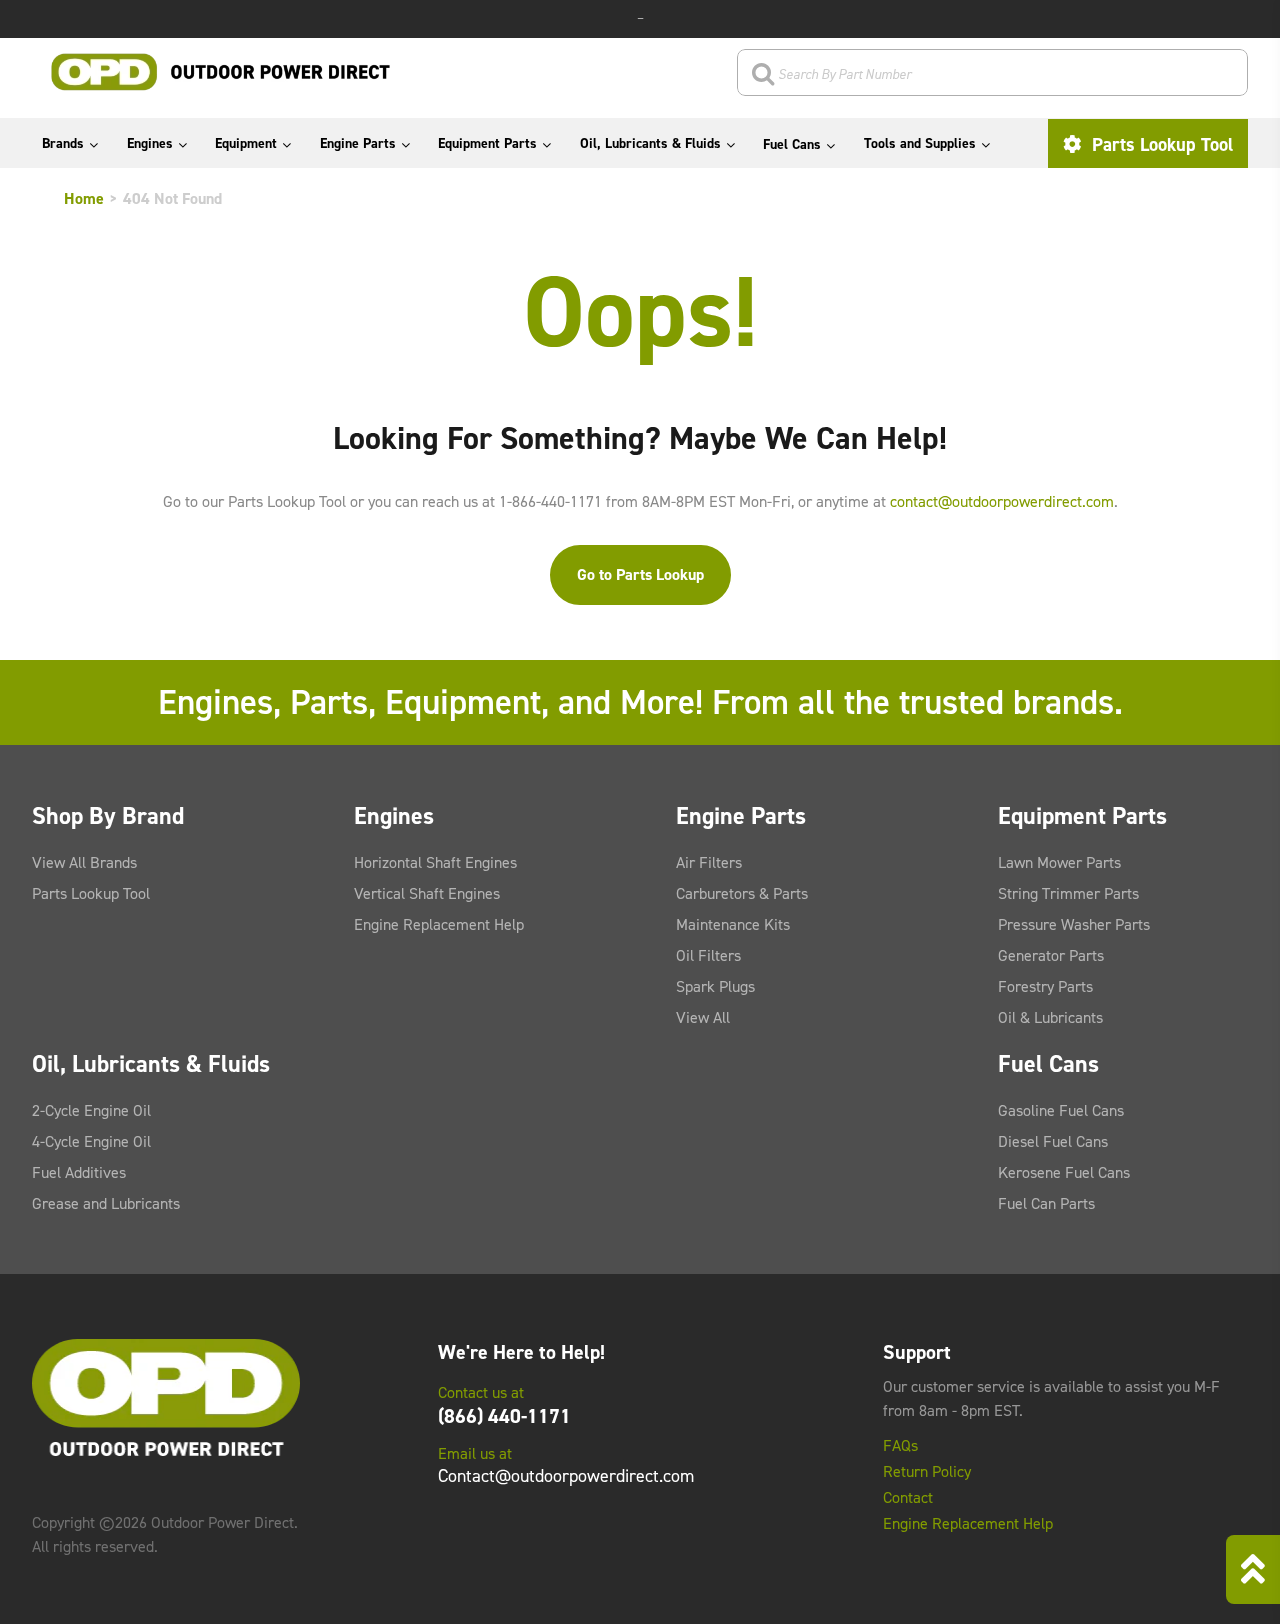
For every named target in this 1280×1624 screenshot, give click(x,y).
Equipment (246, 143)
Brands (63, 143)
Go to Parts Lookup (640, 574)
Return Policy (927, 1472)
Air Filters (709, 862)
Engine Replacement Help (439, 924)
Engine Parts (358, 143)
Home (84, 198)
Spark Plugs (715, 986)
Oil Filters (708, 955)
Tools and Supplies (920, 143)
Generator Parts (1051, 955)
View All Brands (84, 862)
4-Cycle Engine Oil (91, 1141)
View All (703, 1017)
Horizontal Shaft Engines (435, 862)
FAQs (900, 1446)
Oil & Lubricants (1050, 1017)
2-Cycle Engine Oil (91, 1110)
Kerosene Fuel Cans (1064, 1172)
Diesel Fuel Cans (1053, 1141)
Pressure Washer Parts (1074, 924)
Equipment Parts (487, 143)
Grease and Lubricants (106, 1203)
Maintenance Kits (733, 924)
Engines (150, 143)
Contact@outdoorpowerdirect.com (566, 1476)
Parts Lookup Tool (1160, 144)
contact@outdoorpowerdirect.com (1002, 501)
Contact (908, 1498)
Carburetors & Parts (742, 893)
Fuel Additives (79, 1172)
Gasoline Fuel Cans (1061, 1110)
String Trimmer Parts (1068, 893)
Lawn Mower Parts (1059, 862)
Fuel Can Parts (1046, 1203)
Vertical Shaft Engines (427, 893)
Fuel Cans (792, 144)
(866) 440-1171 (504, 1416)
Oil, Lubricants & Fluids (650, 143)
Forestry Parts (1045, 986)
